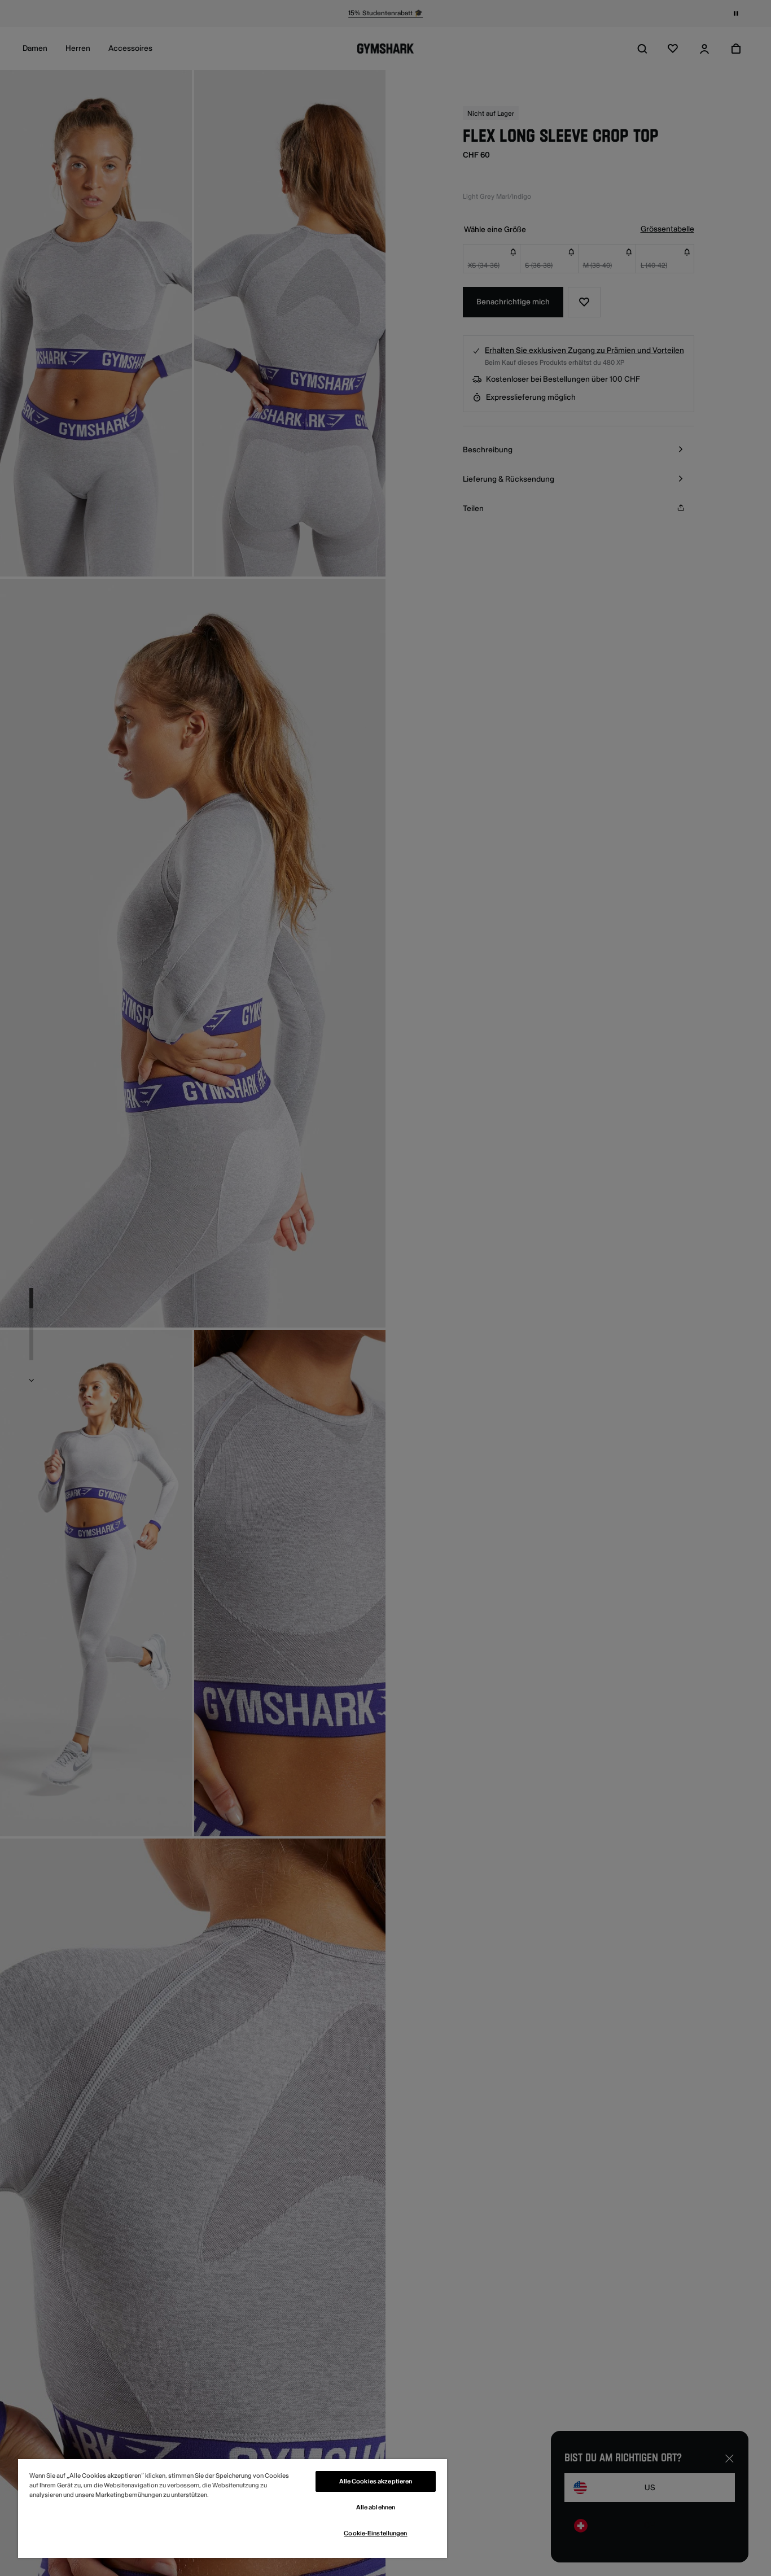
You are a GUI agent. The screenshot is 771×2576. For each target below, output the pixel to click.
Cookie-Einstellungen (375, 2533)
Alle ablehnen (376, 2507)
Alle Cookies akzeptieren (376, 2481)
